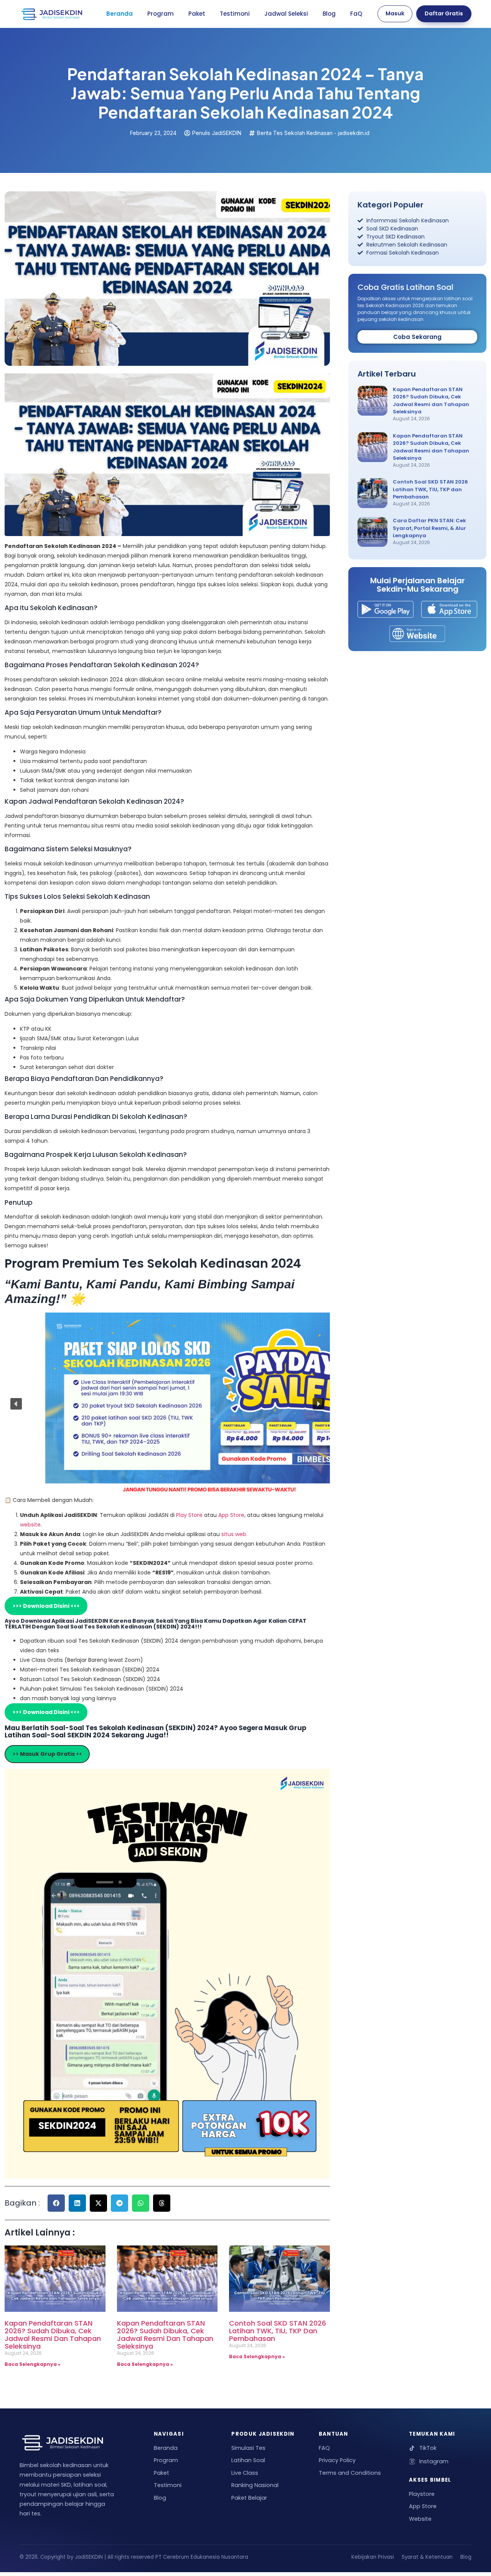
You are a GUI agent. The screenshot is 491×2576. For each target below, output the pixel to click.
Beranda (119, 14)
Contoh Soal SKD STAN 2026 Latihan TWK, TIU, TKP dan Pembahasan (278, 2331)
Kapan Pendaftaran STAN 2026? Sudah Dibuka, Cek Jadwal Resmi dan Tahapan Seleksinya (53, 2334)
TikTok (428, 2448)
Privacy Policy (337, 2460)
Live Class (245, 2473)
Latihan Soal (248, 2460)
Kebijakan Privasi (373, 2557)
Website (420, 2519)
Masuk (395, 13)
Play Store (190, 1515)
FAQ (324, 2448)
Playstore (422, 2494)
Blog (329, 14)
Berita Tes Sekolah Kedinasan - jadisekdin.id (313, 133)
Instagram (434, 2461)
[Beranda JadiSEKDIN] (52, 14)
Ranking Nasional (255, 2485)
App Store (231, 1515)
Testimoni (235, 14)
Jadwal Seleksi (286, 14)
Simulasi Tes (248, 2448)
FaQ (356, 14)
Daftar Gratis (444, 13)
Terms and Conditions (350, 2473)
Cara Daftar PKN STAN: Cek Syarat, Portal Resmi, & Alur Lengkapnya (429, 528)
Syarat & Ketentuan (427, 2557)
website (30, 1525)
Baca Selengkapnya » (33, 2364)
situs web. (234, 1534)
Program (161, 14)
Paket (197, 14)
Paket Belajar (249, 2498)
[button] (16, 1404)
